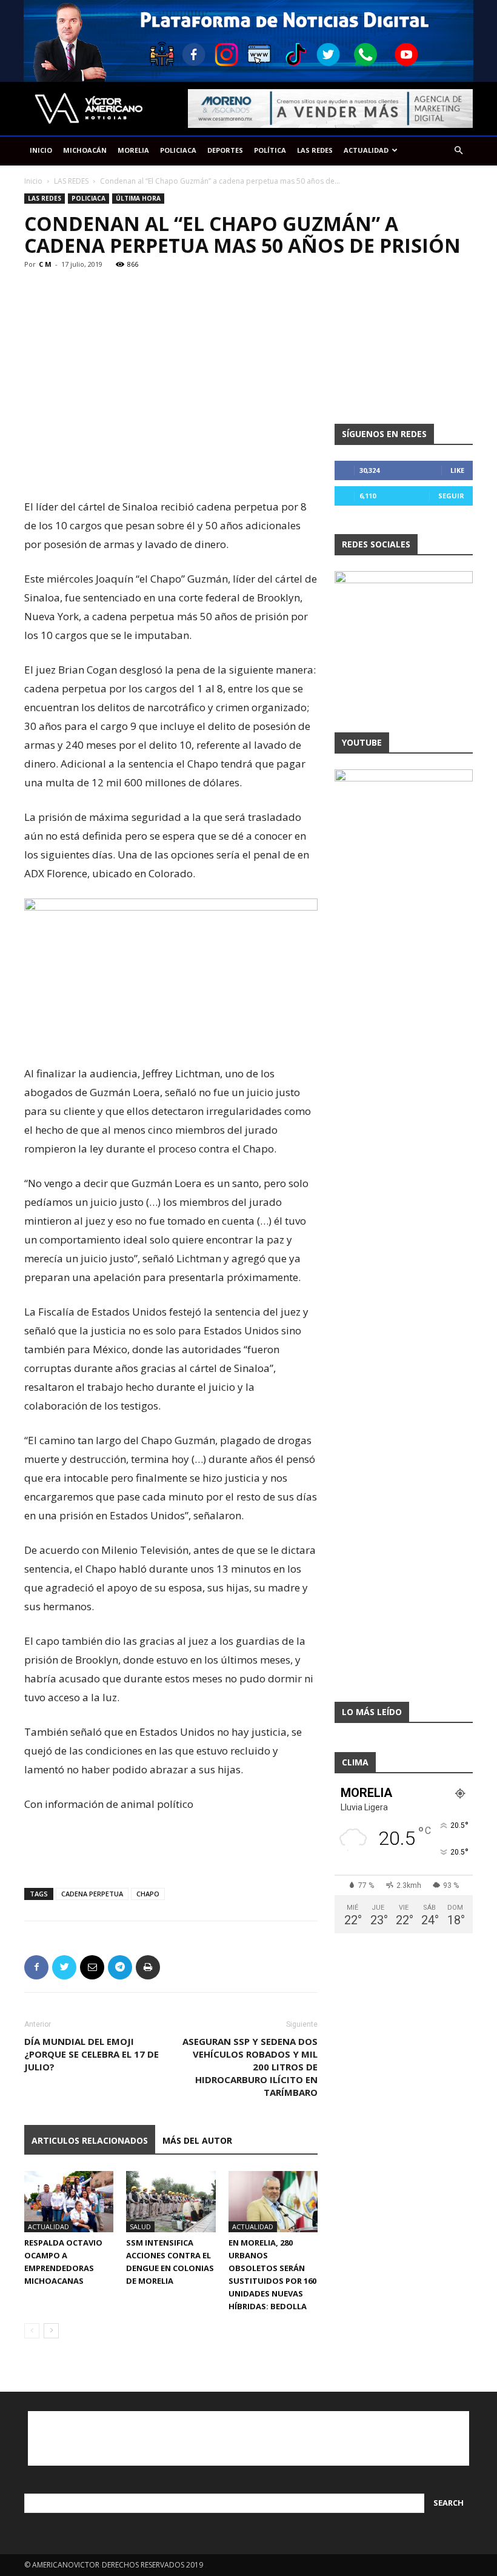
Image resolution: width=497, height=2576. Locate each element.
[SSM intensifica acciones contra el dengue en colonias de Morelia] (171, 2202)
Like (457, 470)
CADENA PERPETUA (92, 1894)
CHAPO (148, 1894)
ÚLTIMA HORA (138, 198)
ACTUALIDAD (366, 150)
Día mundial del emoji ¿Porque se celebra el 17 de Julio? (92, 2054)
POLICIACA (178, 150)
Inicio (33, 181)
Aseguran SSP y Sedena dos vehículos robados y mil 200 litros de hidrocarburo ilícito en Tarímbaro (250, 2067)
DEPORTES (225, 150)
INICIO (41, 150)
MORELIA (133, 150)
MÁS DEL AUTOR (197, 2140)
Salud (140, 2226)
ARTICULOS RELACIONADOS (90, 2140)
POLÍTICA (270, 150)
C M (45, 264)
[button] (458, 151)
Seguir (451, 496)
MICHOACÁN (85, 150)
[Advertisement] (171, 466)
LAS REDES (315, 150)
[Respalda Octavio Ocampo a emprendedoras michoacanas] (69, 2202)
